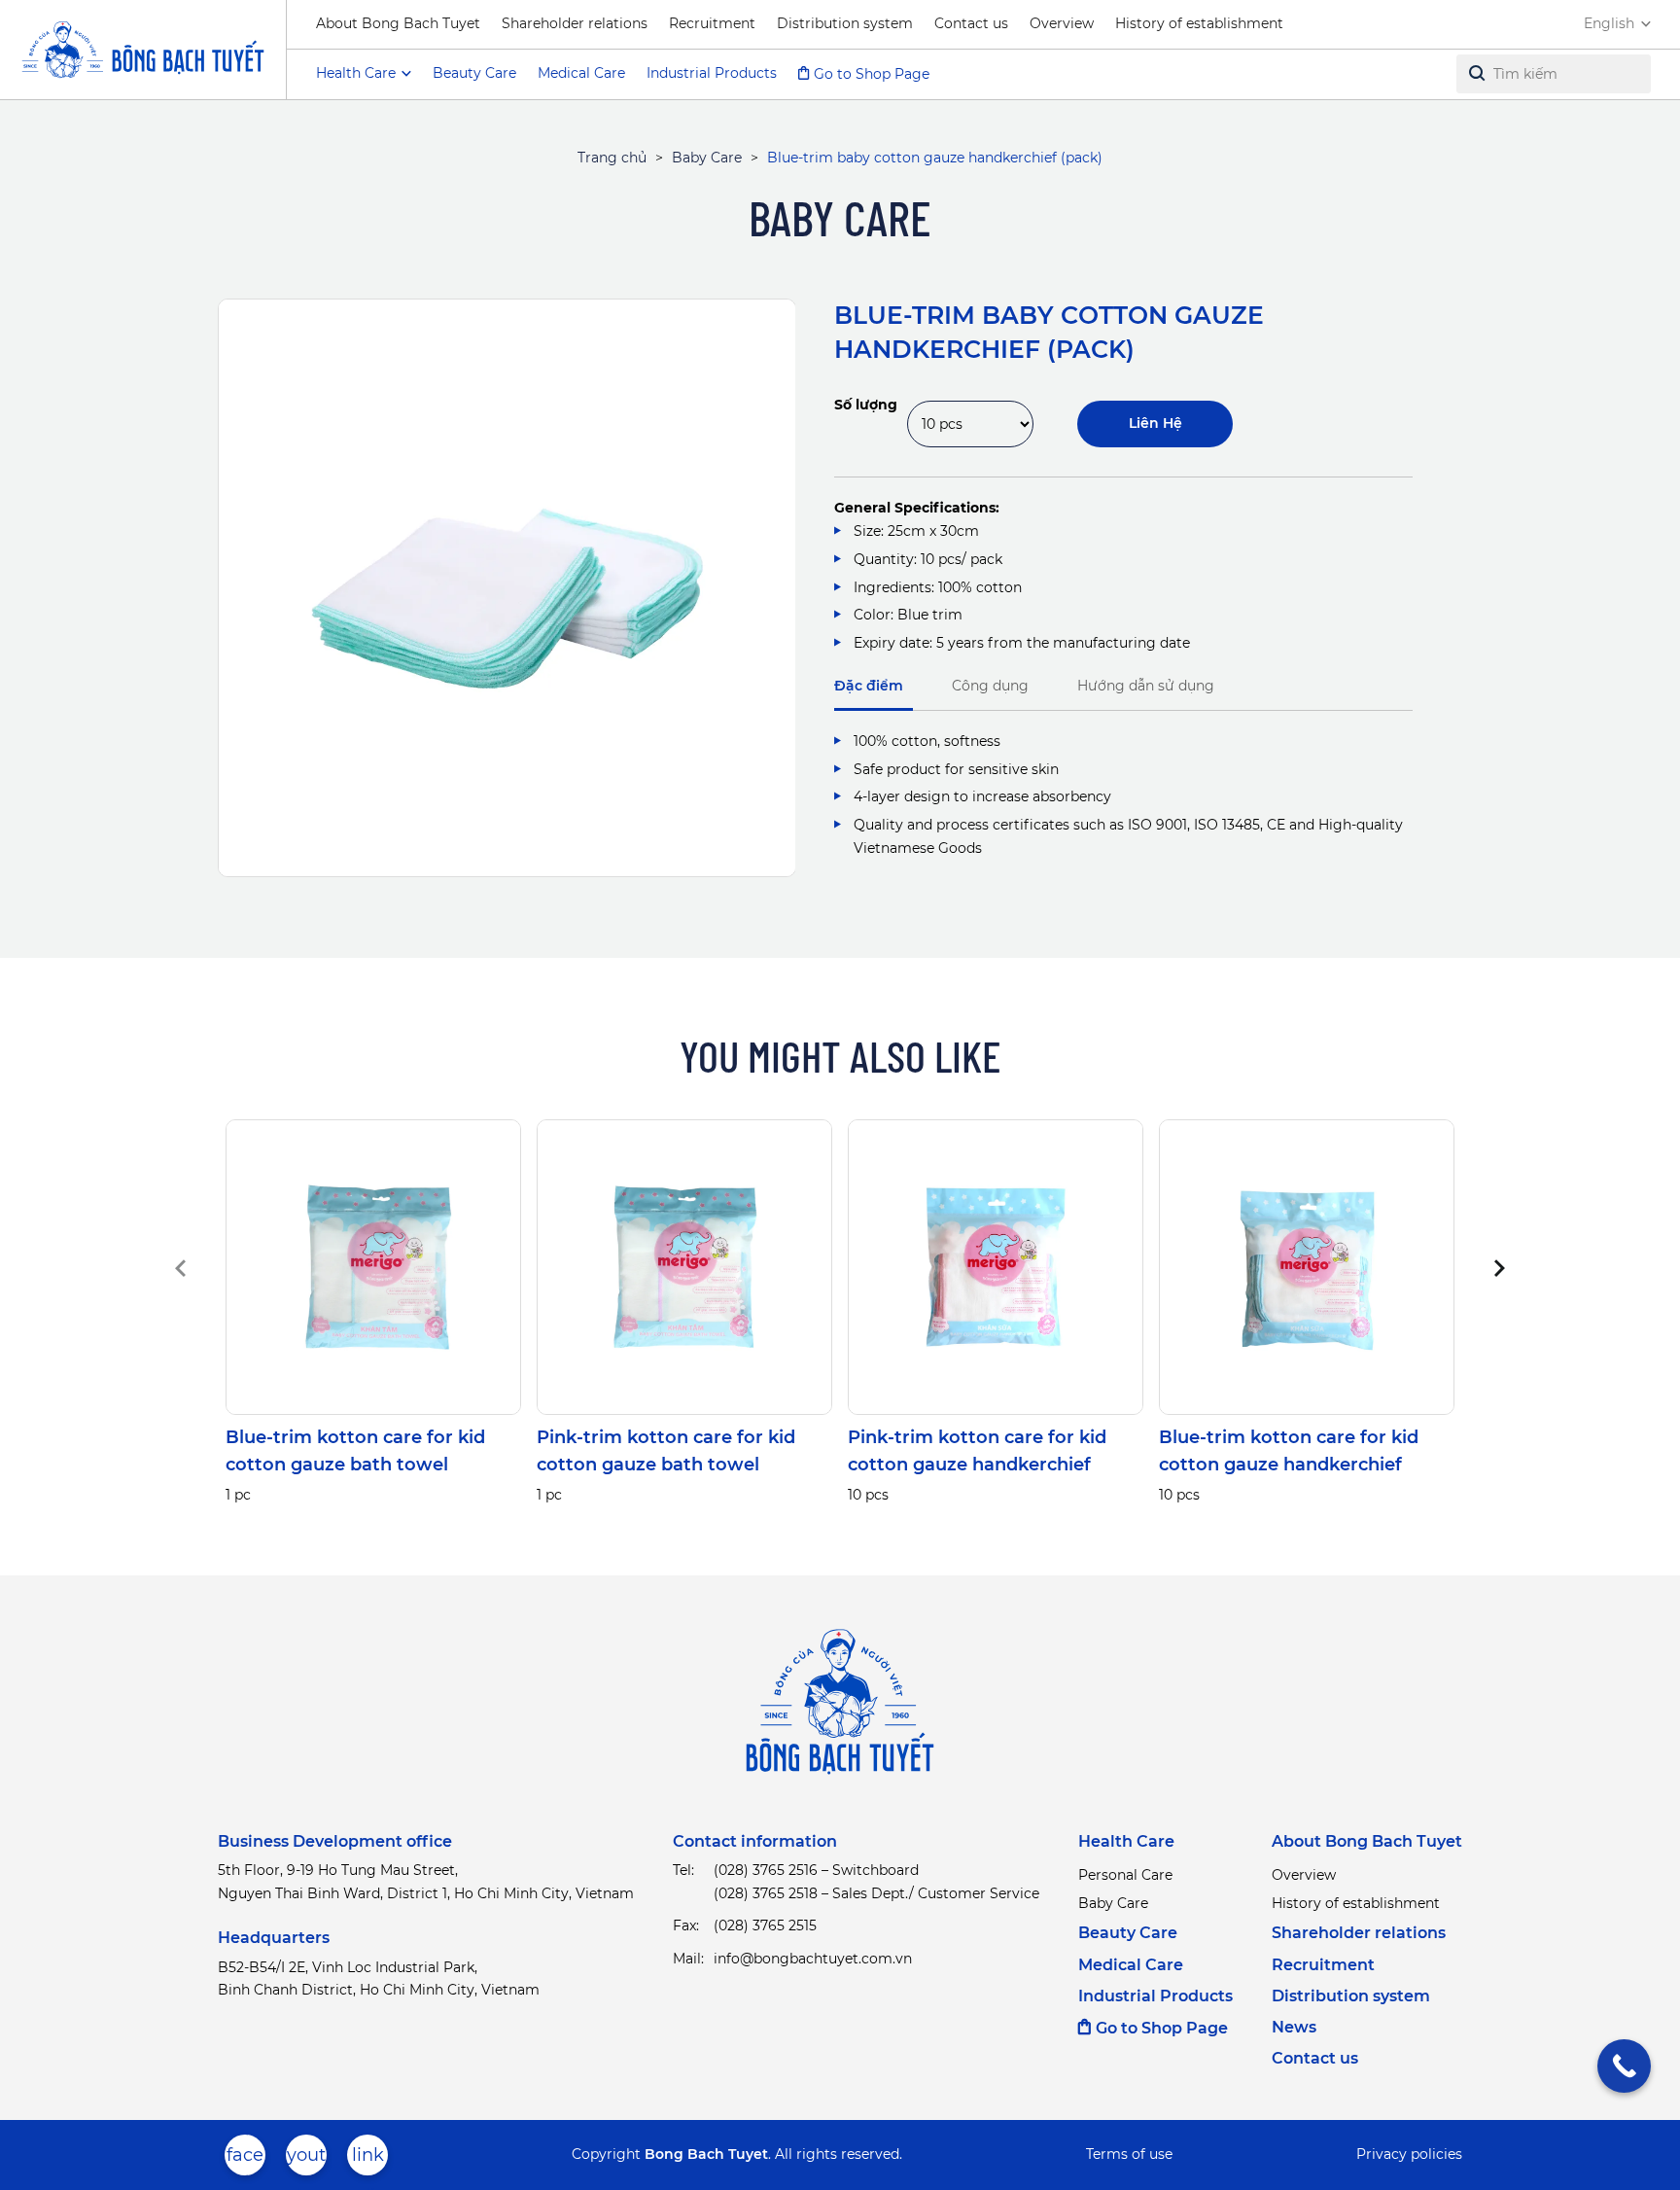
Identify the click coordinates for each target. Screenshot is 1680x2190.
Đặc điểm (869, 686)
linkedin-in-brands (367, 2160)
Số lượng (866, 405)
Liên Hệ (1155, 423)
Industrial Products (712, 73)
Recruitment (712, 23)
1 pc (238, 1495)
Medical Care (581, 73)
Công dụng (990, 686)
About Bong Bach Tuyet (398, 23)
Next (1498, 1268)
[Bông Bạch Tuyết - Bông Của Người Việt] (143, 50)
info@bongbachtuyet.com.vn (813, 1959)
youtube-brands (306, 2160)
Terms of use (1129, 2154)
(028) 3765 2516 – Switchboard (816, 1870)
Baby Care (707, 158)
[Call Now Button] (1624, 2066)
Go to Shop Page (872, 74)
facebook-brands (245, 2160)
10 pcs (868, 1495)
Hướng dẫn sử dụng (1146, 686)
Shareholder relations (575, 23)
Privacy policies (1409, 2154)
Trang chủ (612, 158)
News (1294, 2027)
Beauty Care (474, 73)
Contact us (971, 23)
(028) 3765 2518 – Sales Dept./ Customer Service (876, 1893)
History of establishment (1199, 23)
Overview (1062, 23)
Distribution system (845, 23)
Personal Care (1125, 1875)
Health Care (1126, 1841)
